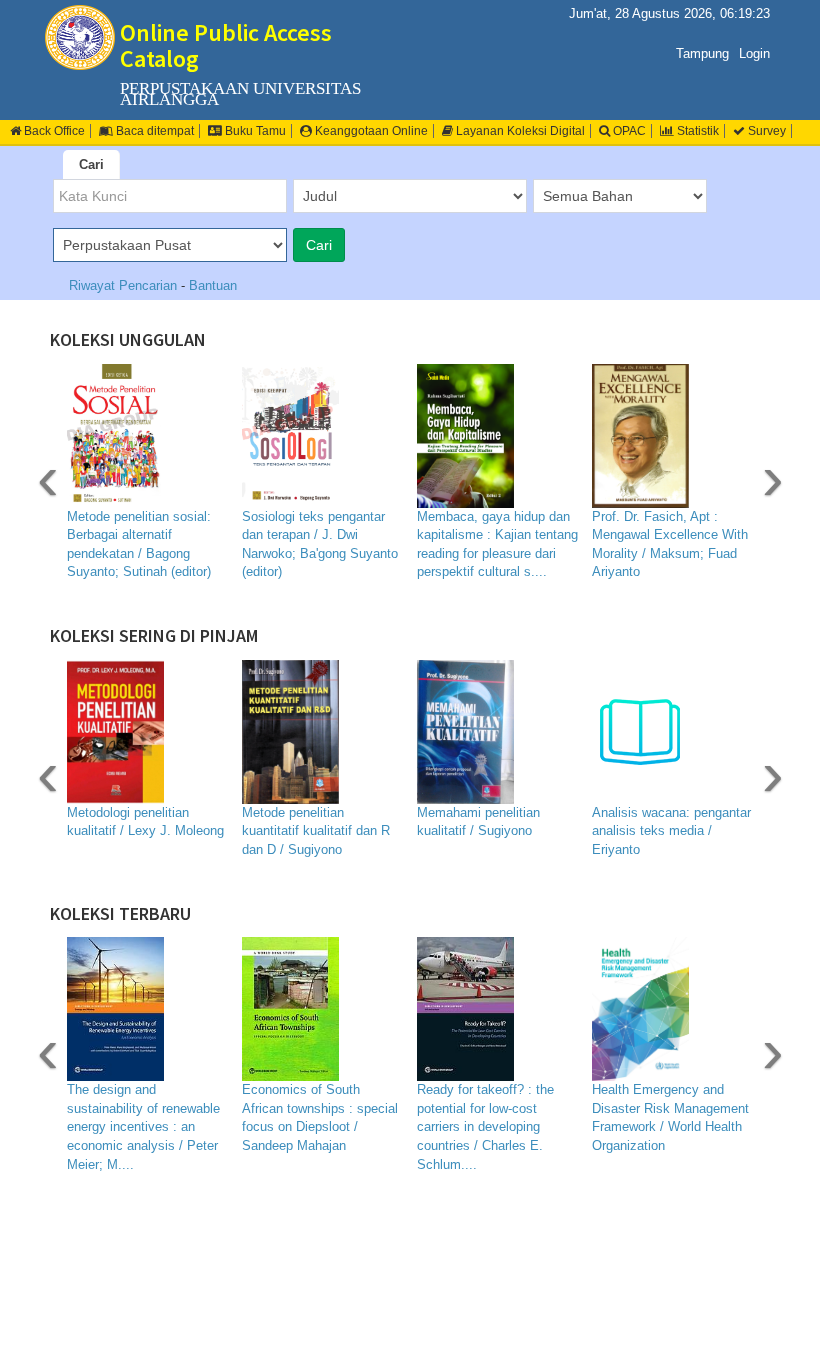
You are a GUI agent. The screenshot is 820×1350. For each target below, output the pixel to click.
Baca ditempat (153, 131)
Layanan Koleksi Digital (519, 131)
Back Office (53, 131)
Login (754, 53)
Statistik (696, 131)
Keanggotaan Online (370, 131)
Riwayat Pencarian (125, 285)
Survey (765, 131)
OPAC (628, 131)
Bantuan (213, 285)
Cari (91, 164)
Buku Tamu (254, 131)
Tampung (702, 53)
